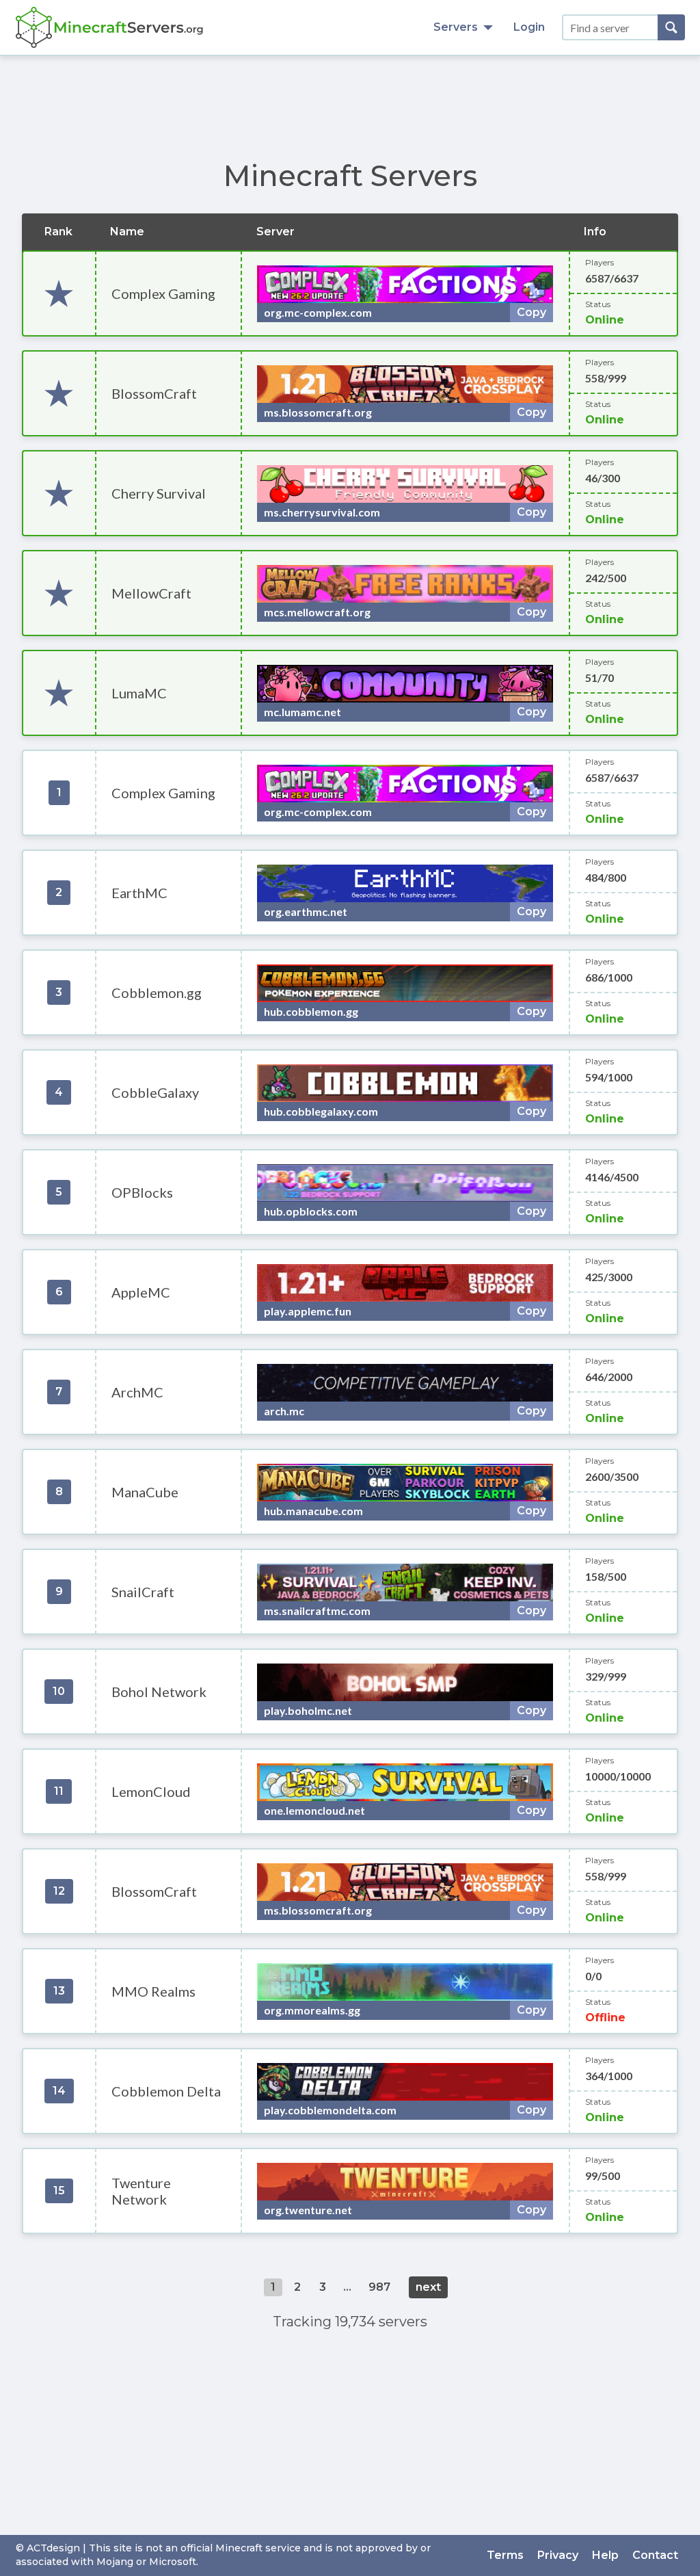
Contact (655, 2555)
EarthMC (139, 893)
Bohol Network (159, 1692)
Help (605, 2555)
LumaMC (139, 693)
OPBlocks (142, 1192)
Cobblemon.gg (157, 993)
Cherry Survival (159, 493)
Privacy (558, 2555)
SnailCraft (143, 1592)
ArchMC (137, 1392)
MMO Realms (153, 1991)
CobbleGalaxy (155, 1092)
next (428, 2287)
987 (379, 2287)
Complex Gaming (163, 293)
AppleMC (141, 1292)
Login (529, 27)
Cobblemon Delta (166, 2091)
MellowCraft (151, 593)
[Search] (671, 27)
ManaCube (145, 1492)
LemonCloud (151, 1791)
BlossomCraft (154, 393)
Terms (505, 2555)
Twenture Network (141, 2191)
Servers (456, 27)
